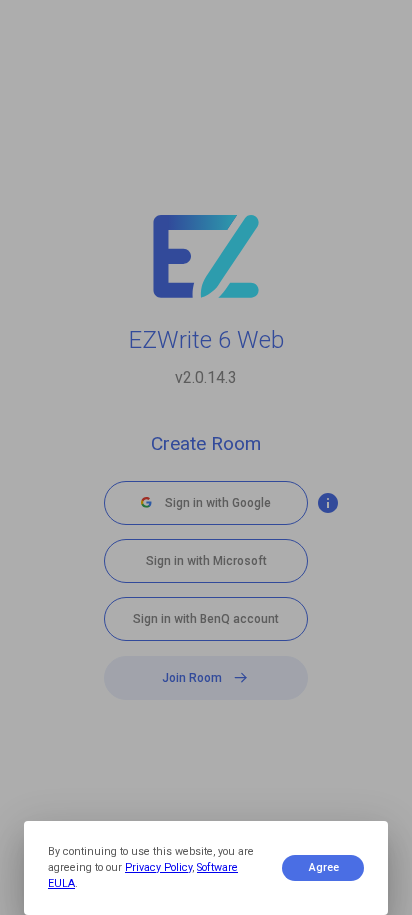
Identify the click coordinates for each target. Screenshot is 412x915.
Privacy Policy (158, 867)
